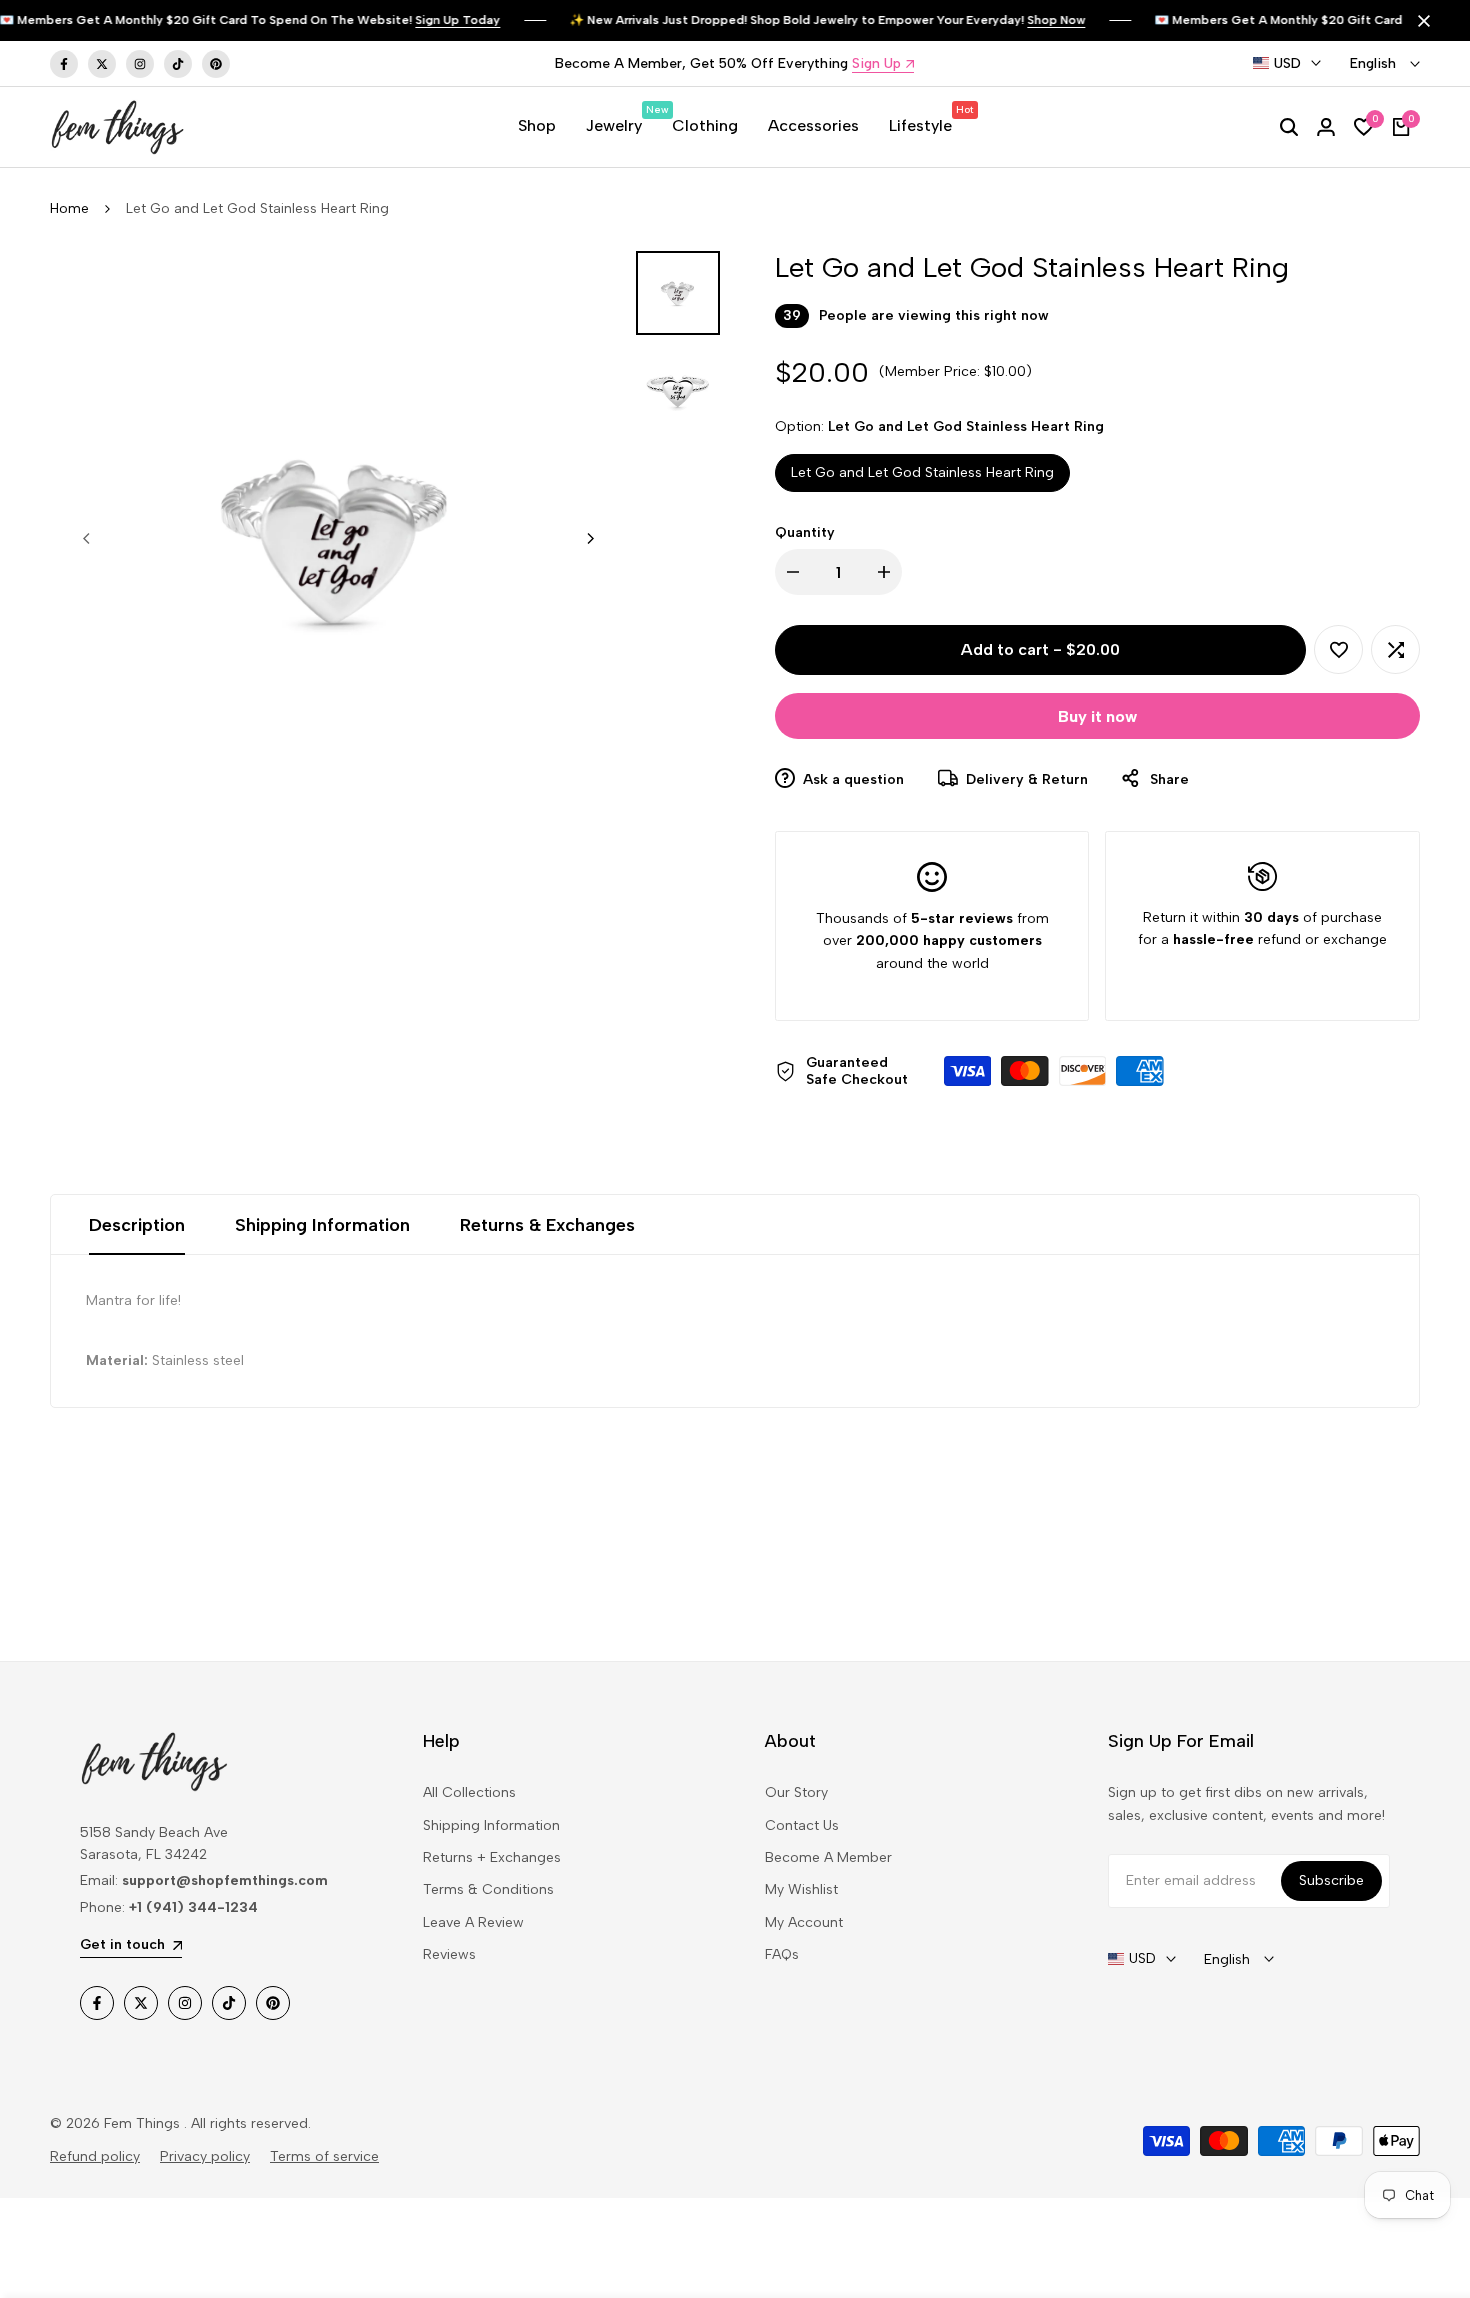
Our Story (796, 1792)
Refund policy (95, 2156)
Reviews (449, 1954)
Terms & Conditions (488, 1889)
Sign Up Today (440, 20)
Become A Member (828, 1857)
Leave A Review (473, 1922)
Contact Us (802, 1825)
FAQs (782, 1954)
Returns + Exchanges (492, 1857)
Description (137, 1225)
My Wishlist (801, 1889)
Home (69, 208)
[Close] (1420, 21)
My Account (804, 1922)
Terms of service (324, 2156)
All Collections (469, 1792)
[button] (1338, 649)
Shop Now (1039, 20)
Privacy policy (205, 2156)
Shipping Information (322, 1225)
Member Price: (932, 371)
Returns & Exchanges (547, 1225)
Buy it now (1097, 716)
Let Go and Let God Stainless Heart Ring (922, 472)
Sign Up (876, 64)
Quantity (805, 532)
